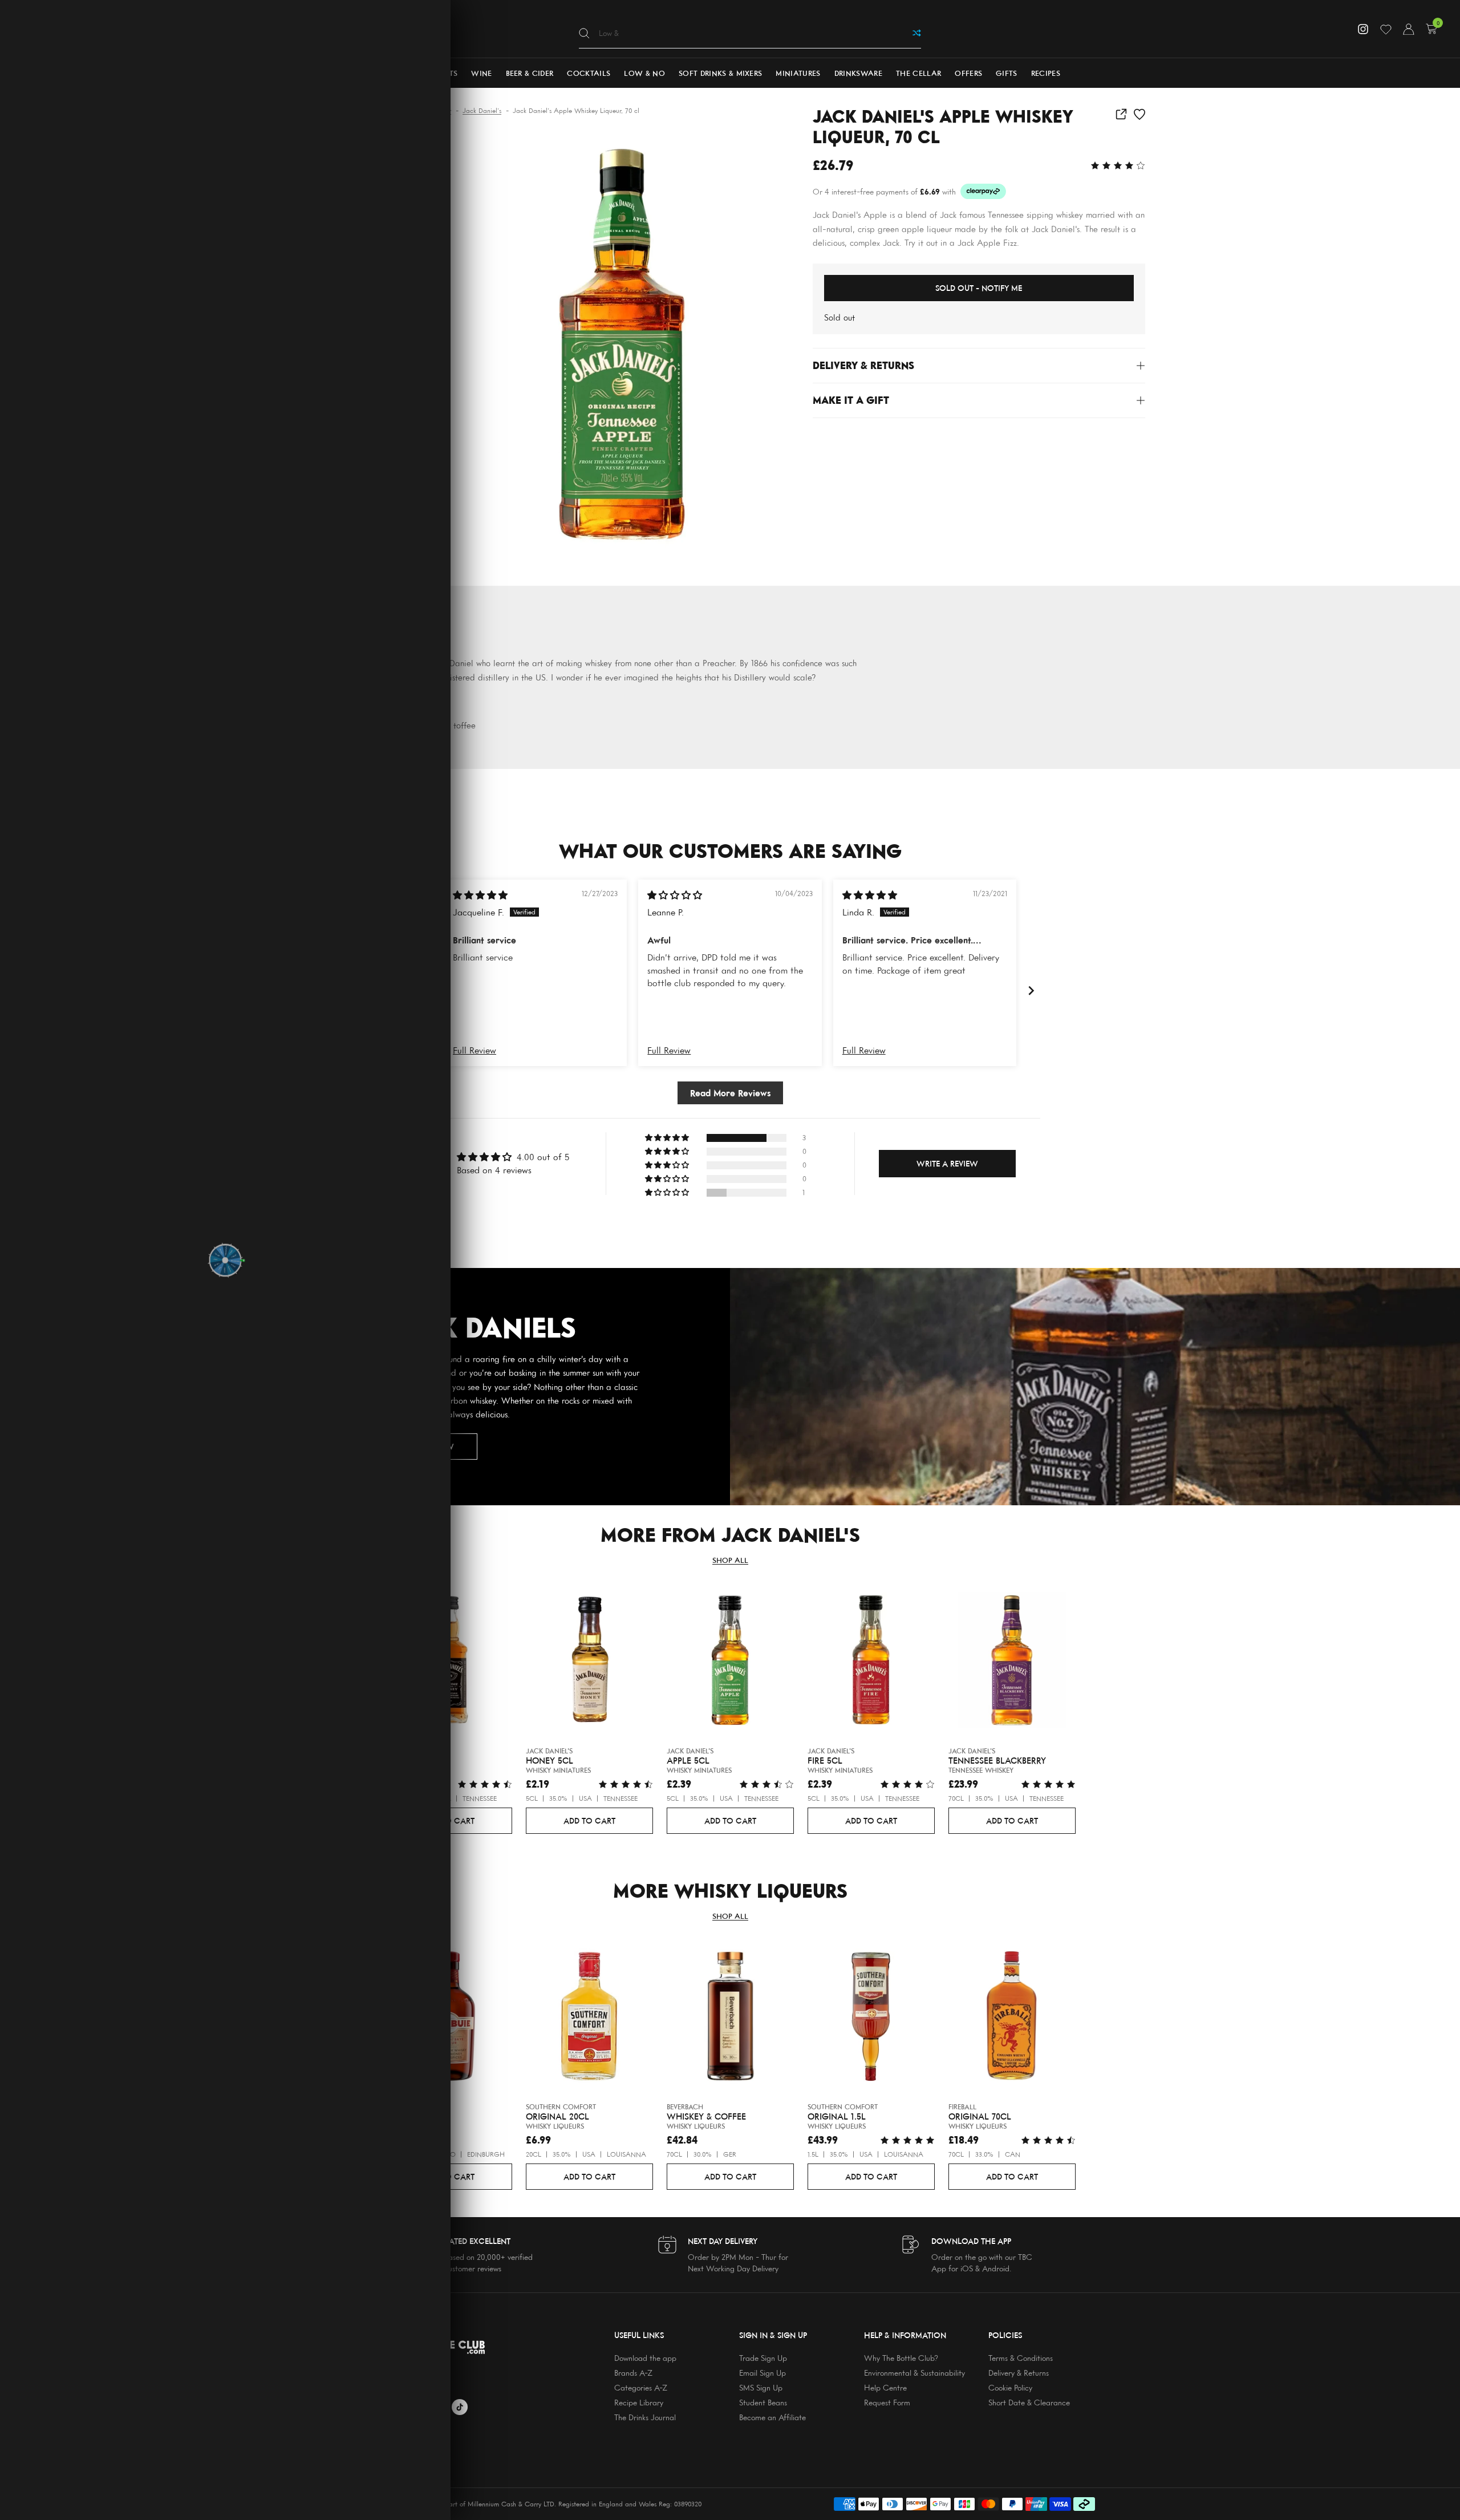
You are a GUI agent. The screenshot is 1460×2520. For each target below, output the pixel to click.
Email (278, 1216)
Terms (310, 1251)
